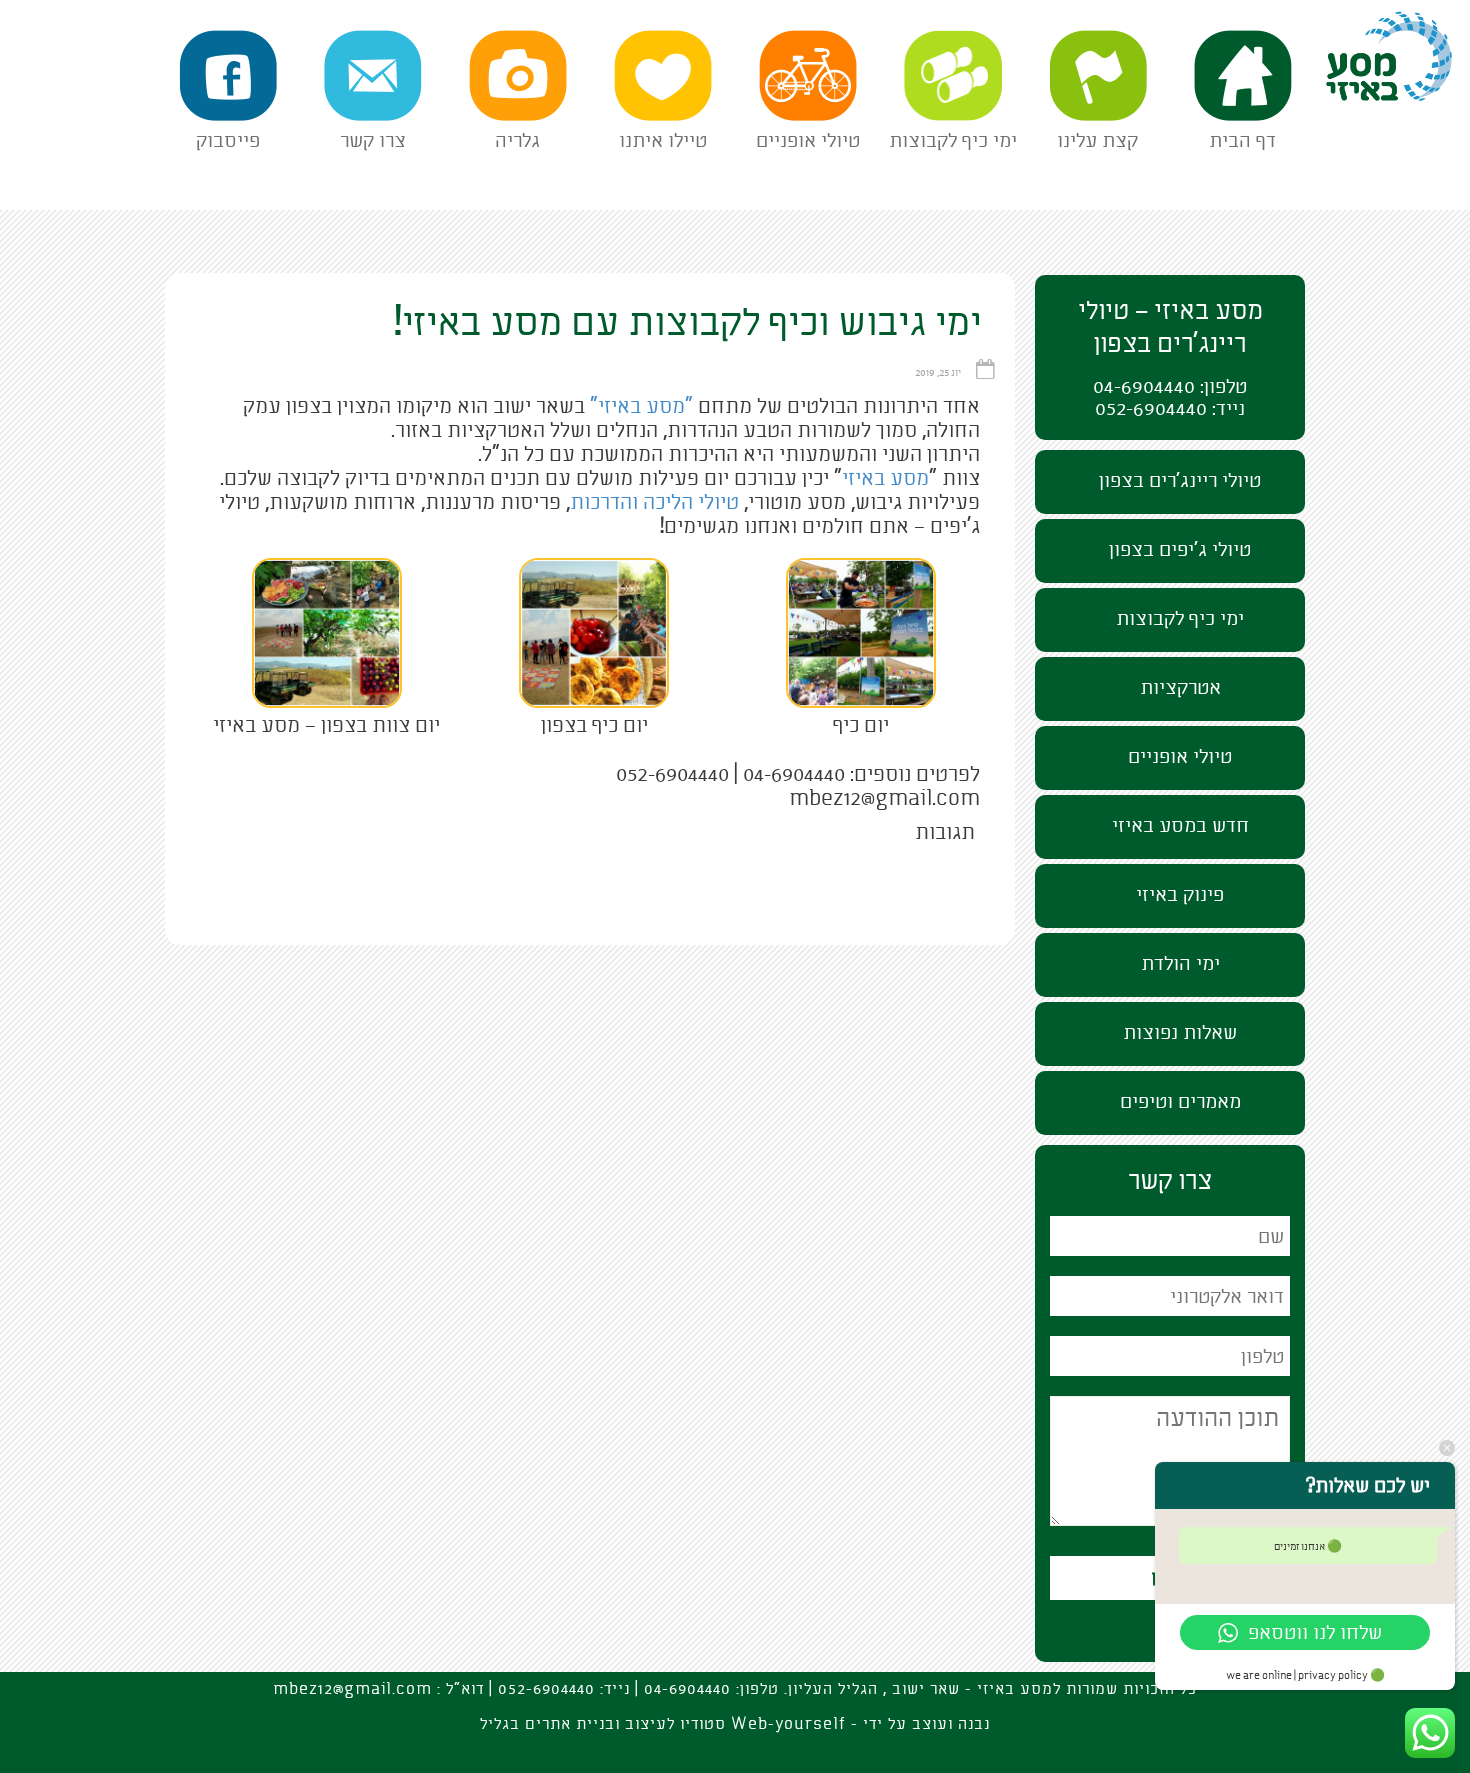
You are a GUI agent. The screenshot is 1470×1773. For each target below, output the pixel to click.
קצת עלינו (1097, 140)
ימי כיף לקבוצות (953, 140)
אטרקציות (1180, 687)
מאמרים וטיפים (1180, 1101)
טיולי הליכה (691, 502)
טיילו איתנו (663, 140)
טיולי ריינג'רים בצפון (1180, 480)
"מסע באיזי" (641, 406)
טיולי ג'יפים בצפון (1180, 549)
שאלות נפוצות (1180, 1032)
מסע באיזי (1418, 16)
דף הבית (1242, 140)
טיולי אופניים (808, 140)
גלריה (517, 140)
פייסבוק (228, 140)
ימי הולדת (1180, 963)
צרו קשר (373, 140)
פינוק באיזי (1180, 894)
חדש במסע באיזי (1180, 825)
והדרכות (604, 502)
